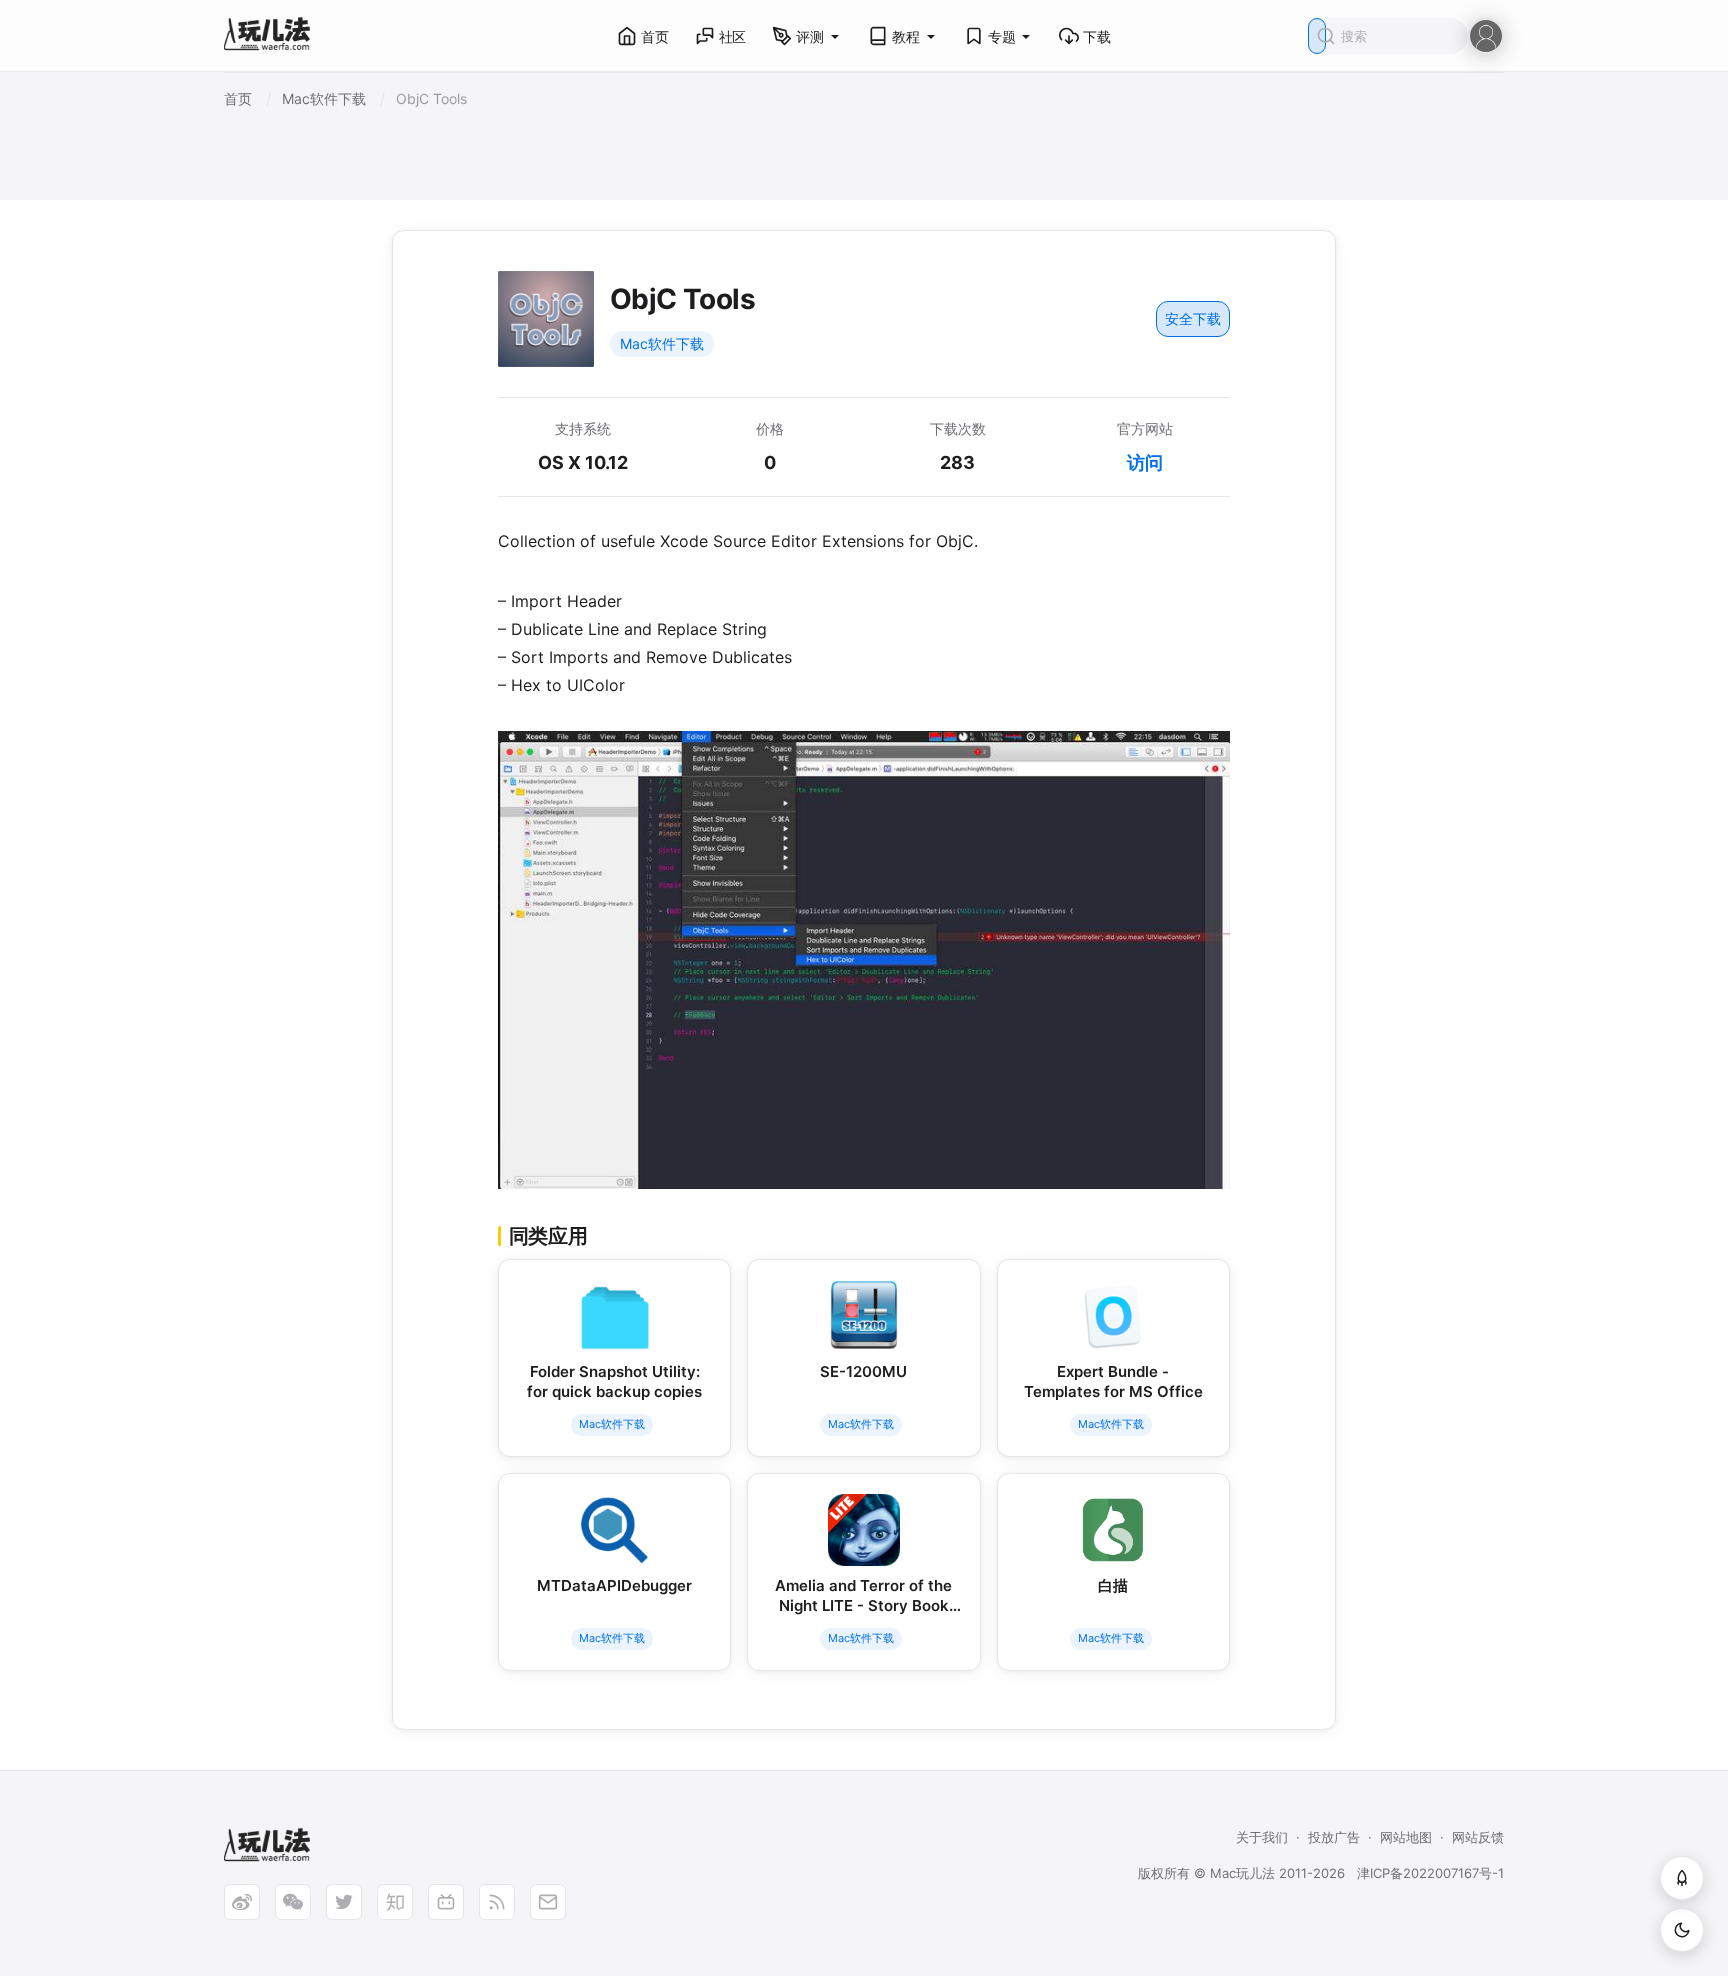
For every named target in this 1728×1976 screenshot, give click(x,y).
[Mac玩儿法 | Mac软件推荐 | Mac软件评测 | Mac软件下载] (273, 36)
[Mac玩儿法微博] (242, 1902)
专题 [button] (1002, 36)
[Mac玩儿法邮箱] (548, 1902)
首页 (655, 36)
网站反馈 (1478, 1837)
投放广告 (1334, 1837)
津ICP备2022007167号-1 (1430, 1873)
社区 (733, 36)
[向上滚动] (1682, 1878)
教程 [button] (906, 36)
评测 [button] (810, 36)
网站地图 (1406, 1837)
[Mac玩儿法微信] (293, 1902)
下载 (1097, 36)
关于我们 (1262, 1837)
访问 (1145, 462)
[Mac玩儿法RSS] (497, 1902)
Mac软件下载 (662, 343)
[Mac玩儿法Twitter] (344, 1902)
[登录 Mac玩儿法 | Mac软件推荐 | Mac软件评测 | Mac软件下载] (1486, 34)
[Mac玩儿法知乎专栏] (395, 1902)
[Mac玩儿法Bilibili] (446, 1902)
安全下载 (1193, 318)
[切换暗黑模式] (1682, 1930)
